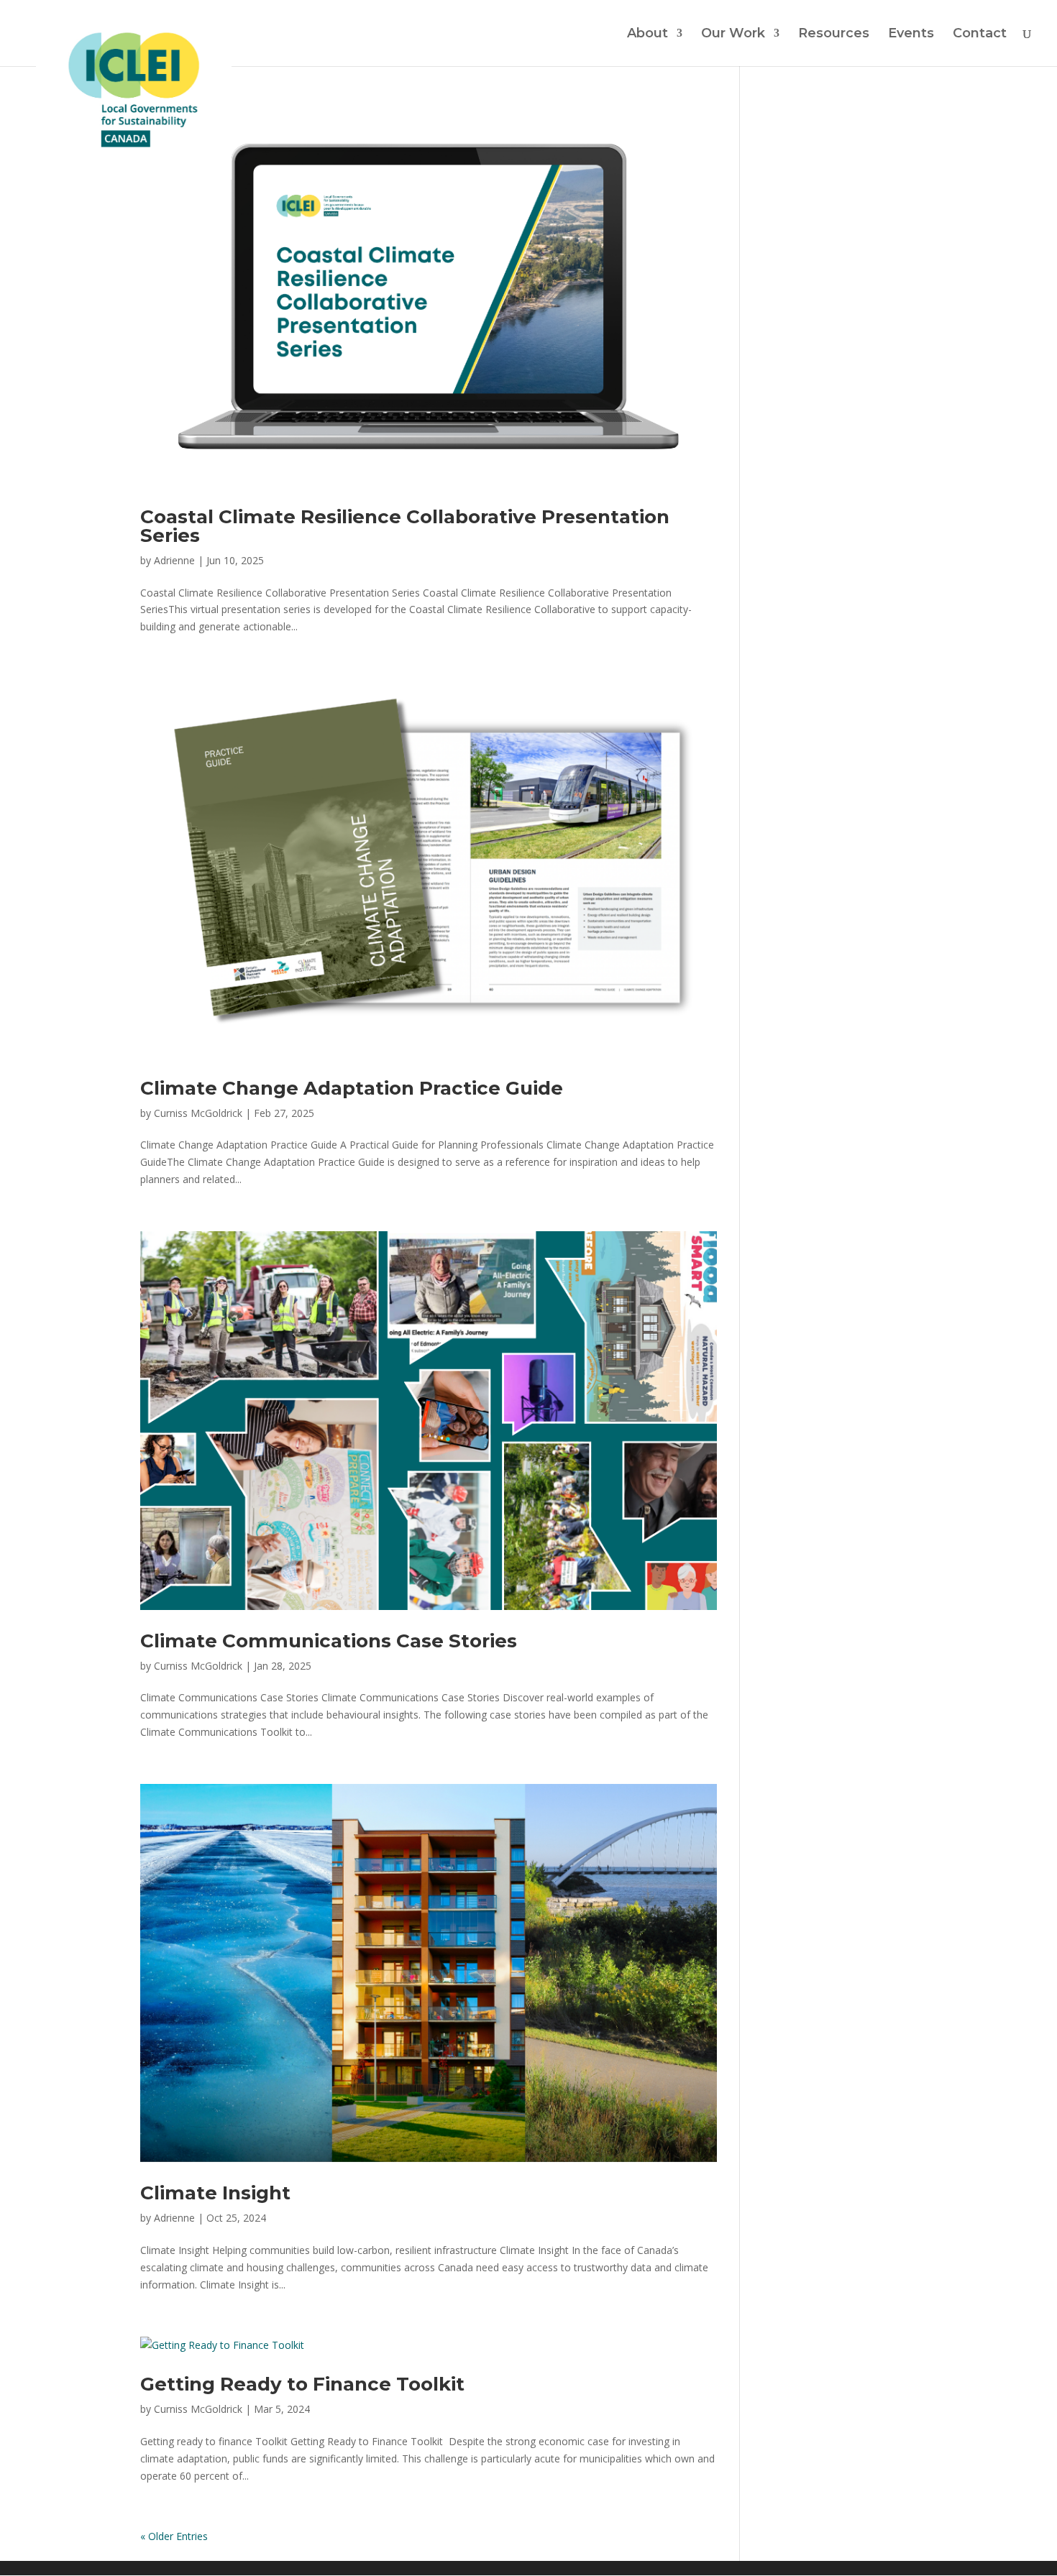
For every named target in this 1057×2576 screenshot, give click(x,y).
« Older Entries (174, 2536)
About (648, 34)
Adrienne (174, 560)
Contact (980, 34)
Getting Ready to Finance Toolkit (302, 2384)
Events (911, 34)
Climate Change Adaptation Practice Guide (352, 1088)
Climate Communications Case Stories (329, 1641)
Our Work (733, 34)
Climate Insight (215, 2193)
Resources (834, 34)
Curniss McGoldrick (198, 1113)
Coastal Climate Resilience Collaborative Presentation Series (405, 526)
